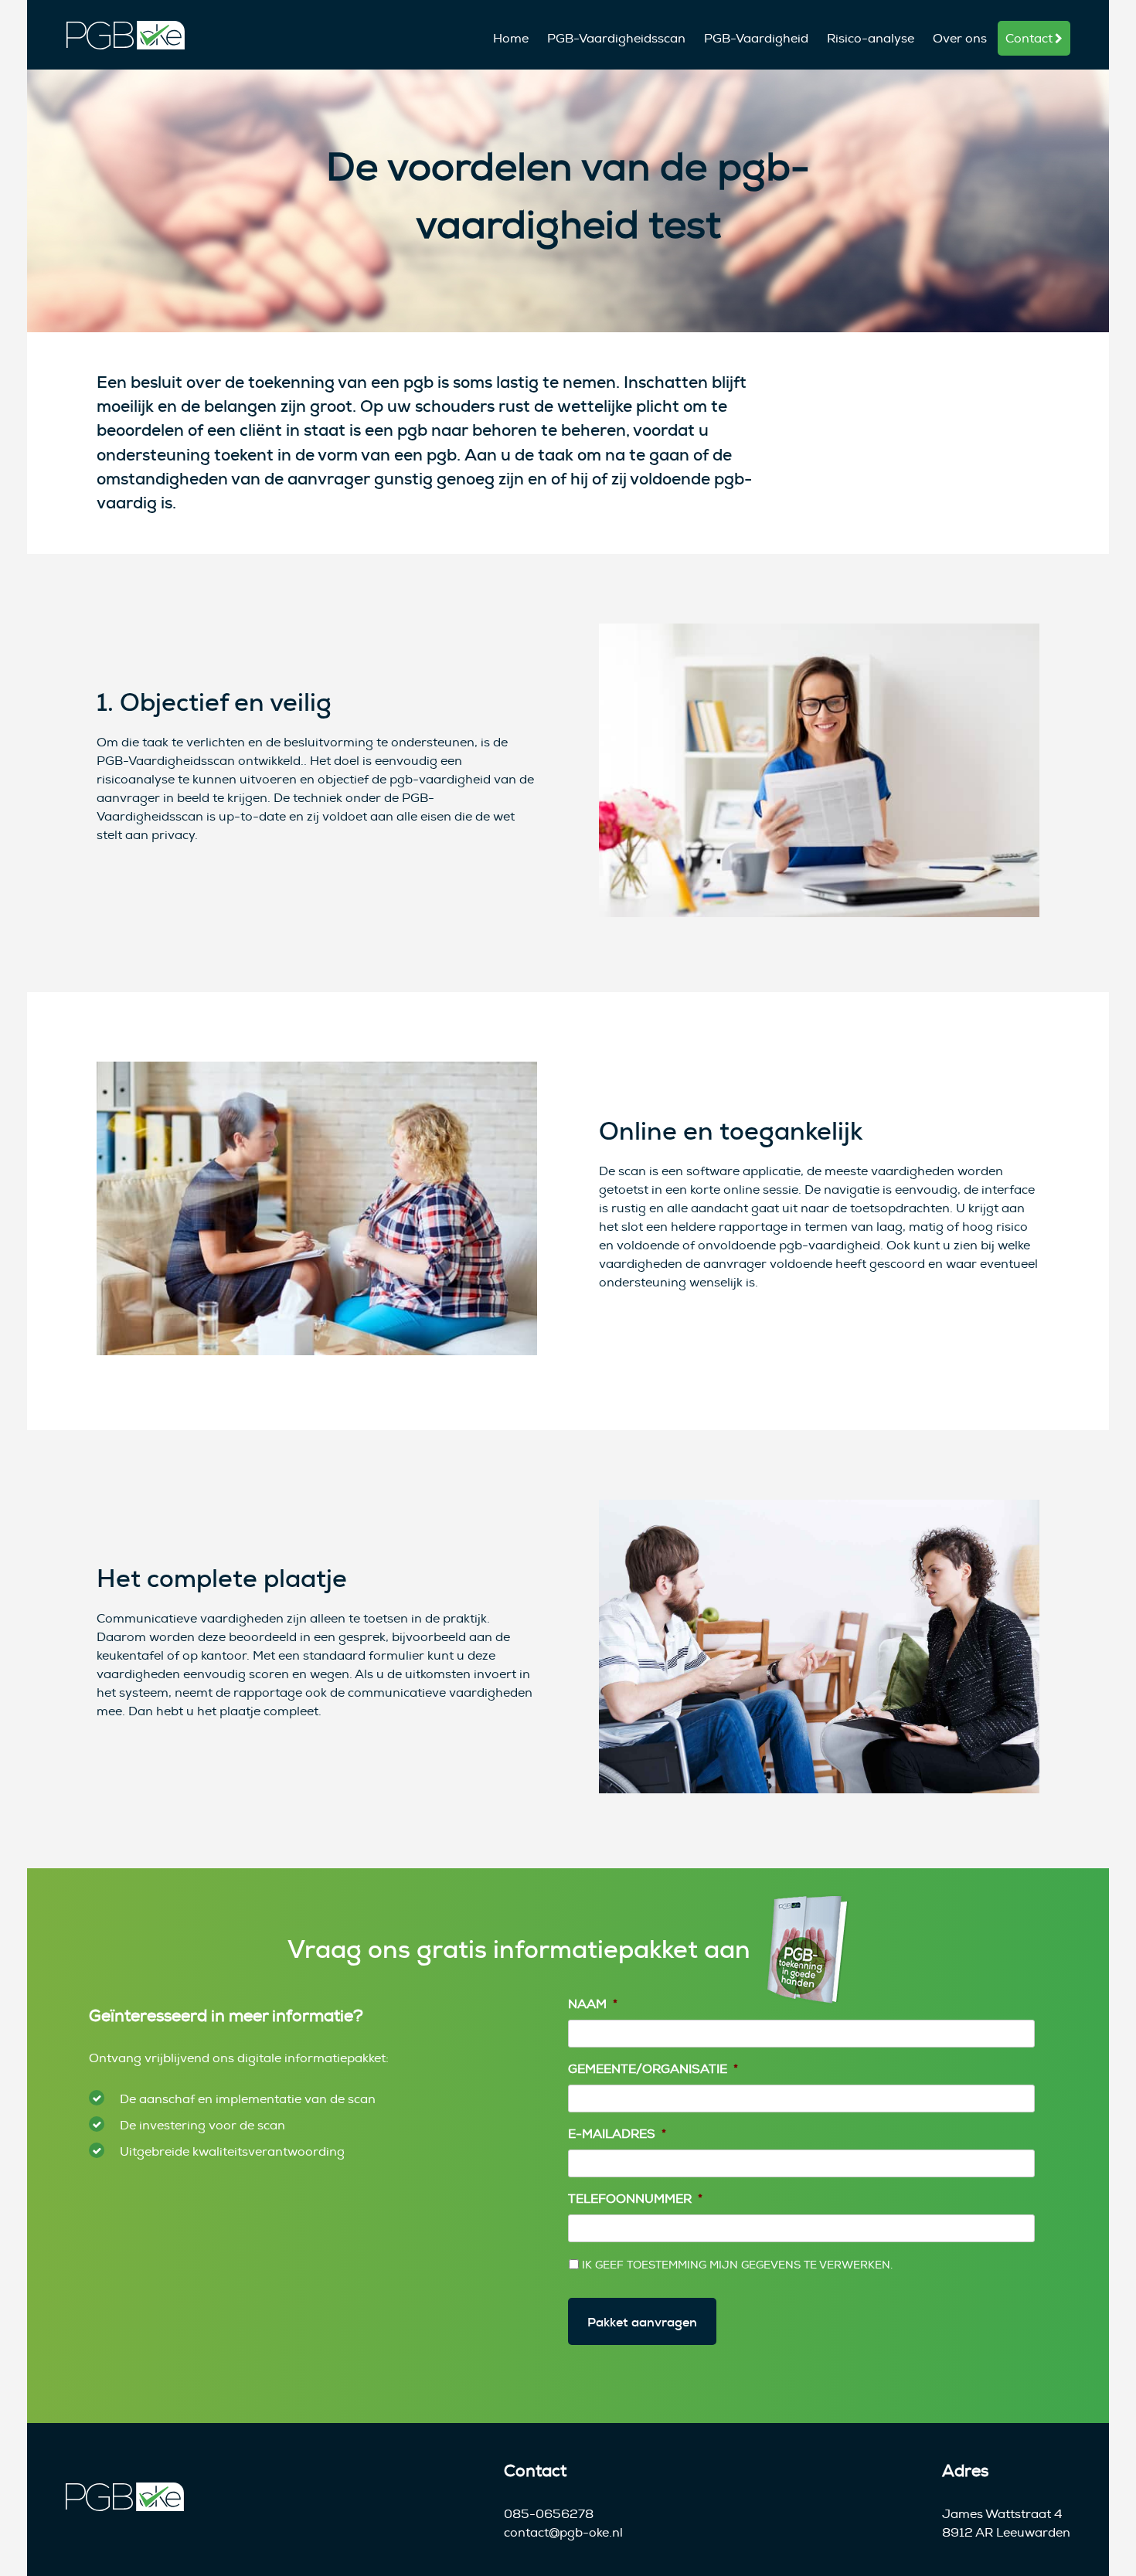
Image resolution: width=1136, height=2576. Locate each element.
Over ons (960, 39)
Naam (593, 2004)
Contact (1029, 39)
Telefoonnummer (635, 2199)
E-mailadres (617, 2134)
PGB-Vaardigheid (756, 39)
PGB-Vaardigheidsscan (616, 39)
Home (511, 39)
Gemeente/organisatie (653, 2069)
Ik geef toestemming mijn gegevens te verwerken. (737, 2265)
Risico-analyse (871, 39)
